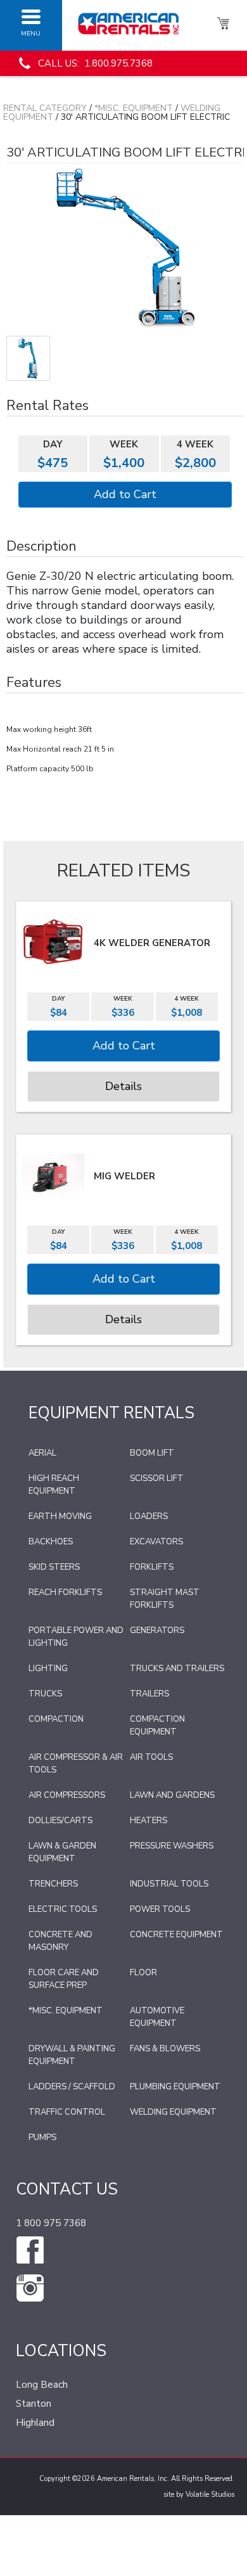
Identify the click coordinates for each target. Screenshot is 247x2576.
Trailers (149, 1694)
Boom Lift (152, 1453)
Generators (157, 1631)
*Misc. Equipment (134, 108)
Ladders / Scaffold (72, 2087)
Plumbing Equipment (175, 2087)
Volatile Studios (210, 2495)
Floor (143, 1973)
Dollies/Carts (60, 1821)
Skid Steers (54, 1567)
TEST (28, 358)
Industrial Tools (169, 1884)
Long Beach (42, 2385)
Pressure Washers (172, 1846)
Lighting (48, 1669)
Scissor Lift (157, 1478)
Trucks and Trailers (177, 1669)
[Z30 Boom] (125, 247)
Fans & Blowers (165, 2049)
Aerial (42, 1453)
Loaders (149, 1516)
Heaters (149, 1821)
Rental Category (45, 108)
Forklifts (152, 1567)
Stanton (34, 2404)
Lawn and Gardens (172, 1795)
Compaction (56, 1719)
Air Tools (151, 1757)
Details (123, 1086)
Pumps (42, 2137)
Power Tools (160, 1909)
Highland (35, 2423)
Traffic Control (67, 2112)
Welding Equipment (173, 2112)
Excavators (156, 1542)
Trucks (45, 1694)
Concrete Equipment (176, 1935)
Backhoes (51, 1542)
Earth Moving (60, 1516)
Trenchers (53, 1884)
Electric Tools (63, 1909)
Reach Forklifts (65, 1592)
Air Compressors (67, 1795)
